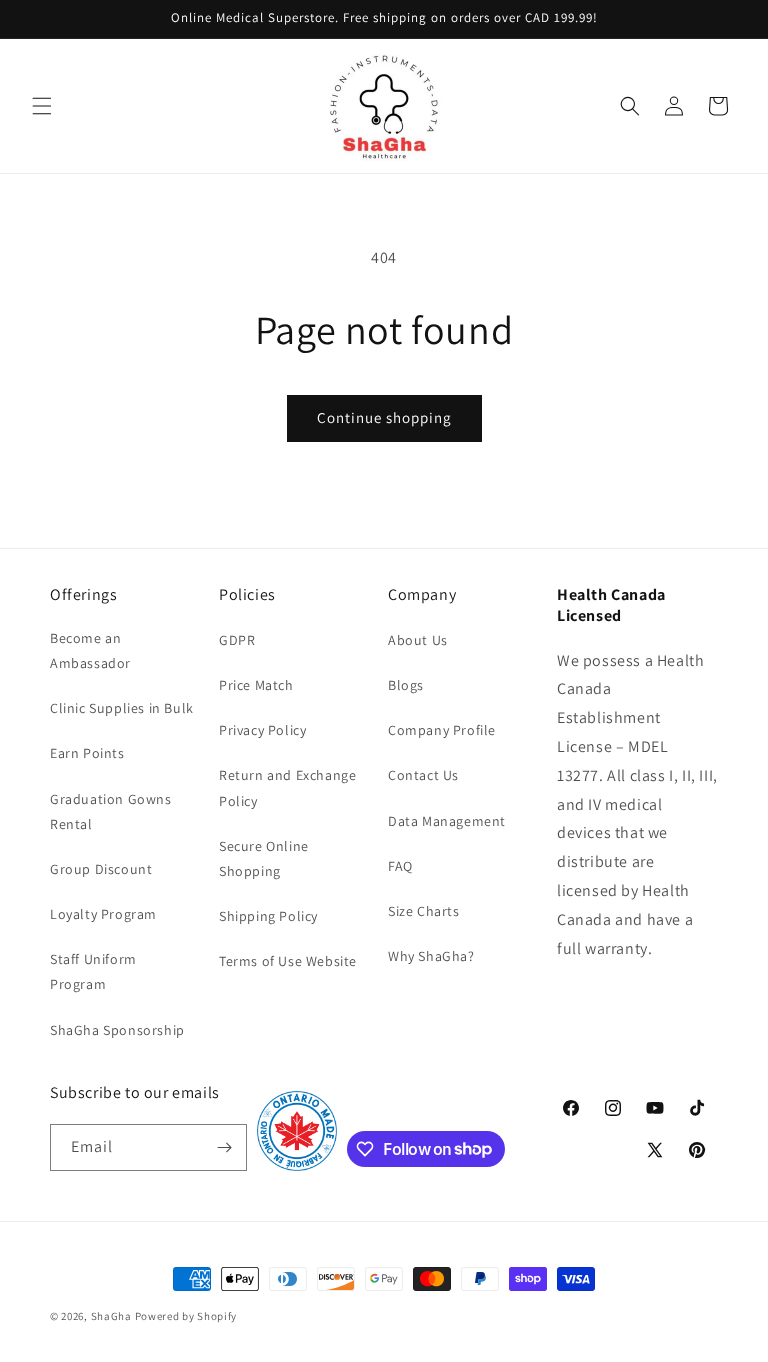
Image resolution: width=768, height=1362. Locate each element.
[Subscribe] (224, 1147)
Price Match (256, 685)
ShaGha (111, 1316)
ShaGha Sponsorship (117, 1030)
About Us (418, 640)
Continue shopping (384, 417)
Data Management (447, 821)
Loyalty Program (103, 914)
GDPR (237, 640)
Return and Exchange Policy (287, 787)
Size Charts (424, 911)
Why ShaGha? (431, 956)
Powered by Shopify (186, 1316)
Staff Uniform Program (93, 971)
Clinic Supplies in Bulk (122, 708)
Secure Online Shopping (264, 858)
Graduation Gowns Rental (111, 811)
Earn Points (87, 753)
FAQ (400, 866)
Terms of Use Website (288, 961)
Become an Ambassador (90, 650)
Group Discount (101, 869)
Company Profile (442, 730)
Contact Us (423, 775)
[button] (42, 106)
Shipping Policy (268, 916)
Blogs (406, 685)
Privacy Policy (262, 730)
